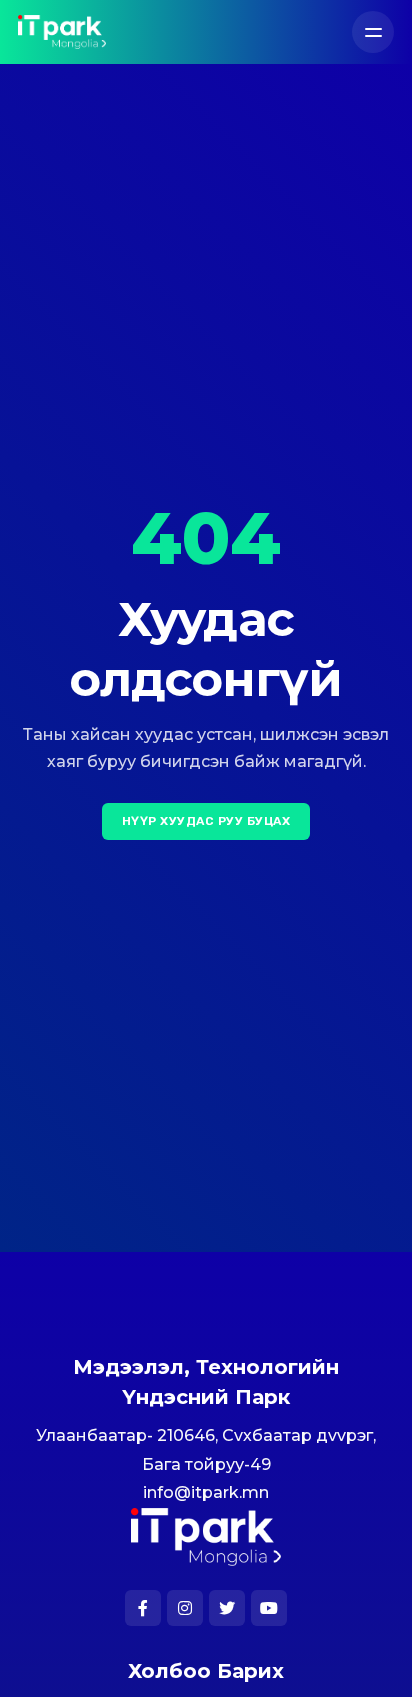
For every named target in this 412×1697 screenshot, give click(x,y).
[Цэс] (373, 32)
